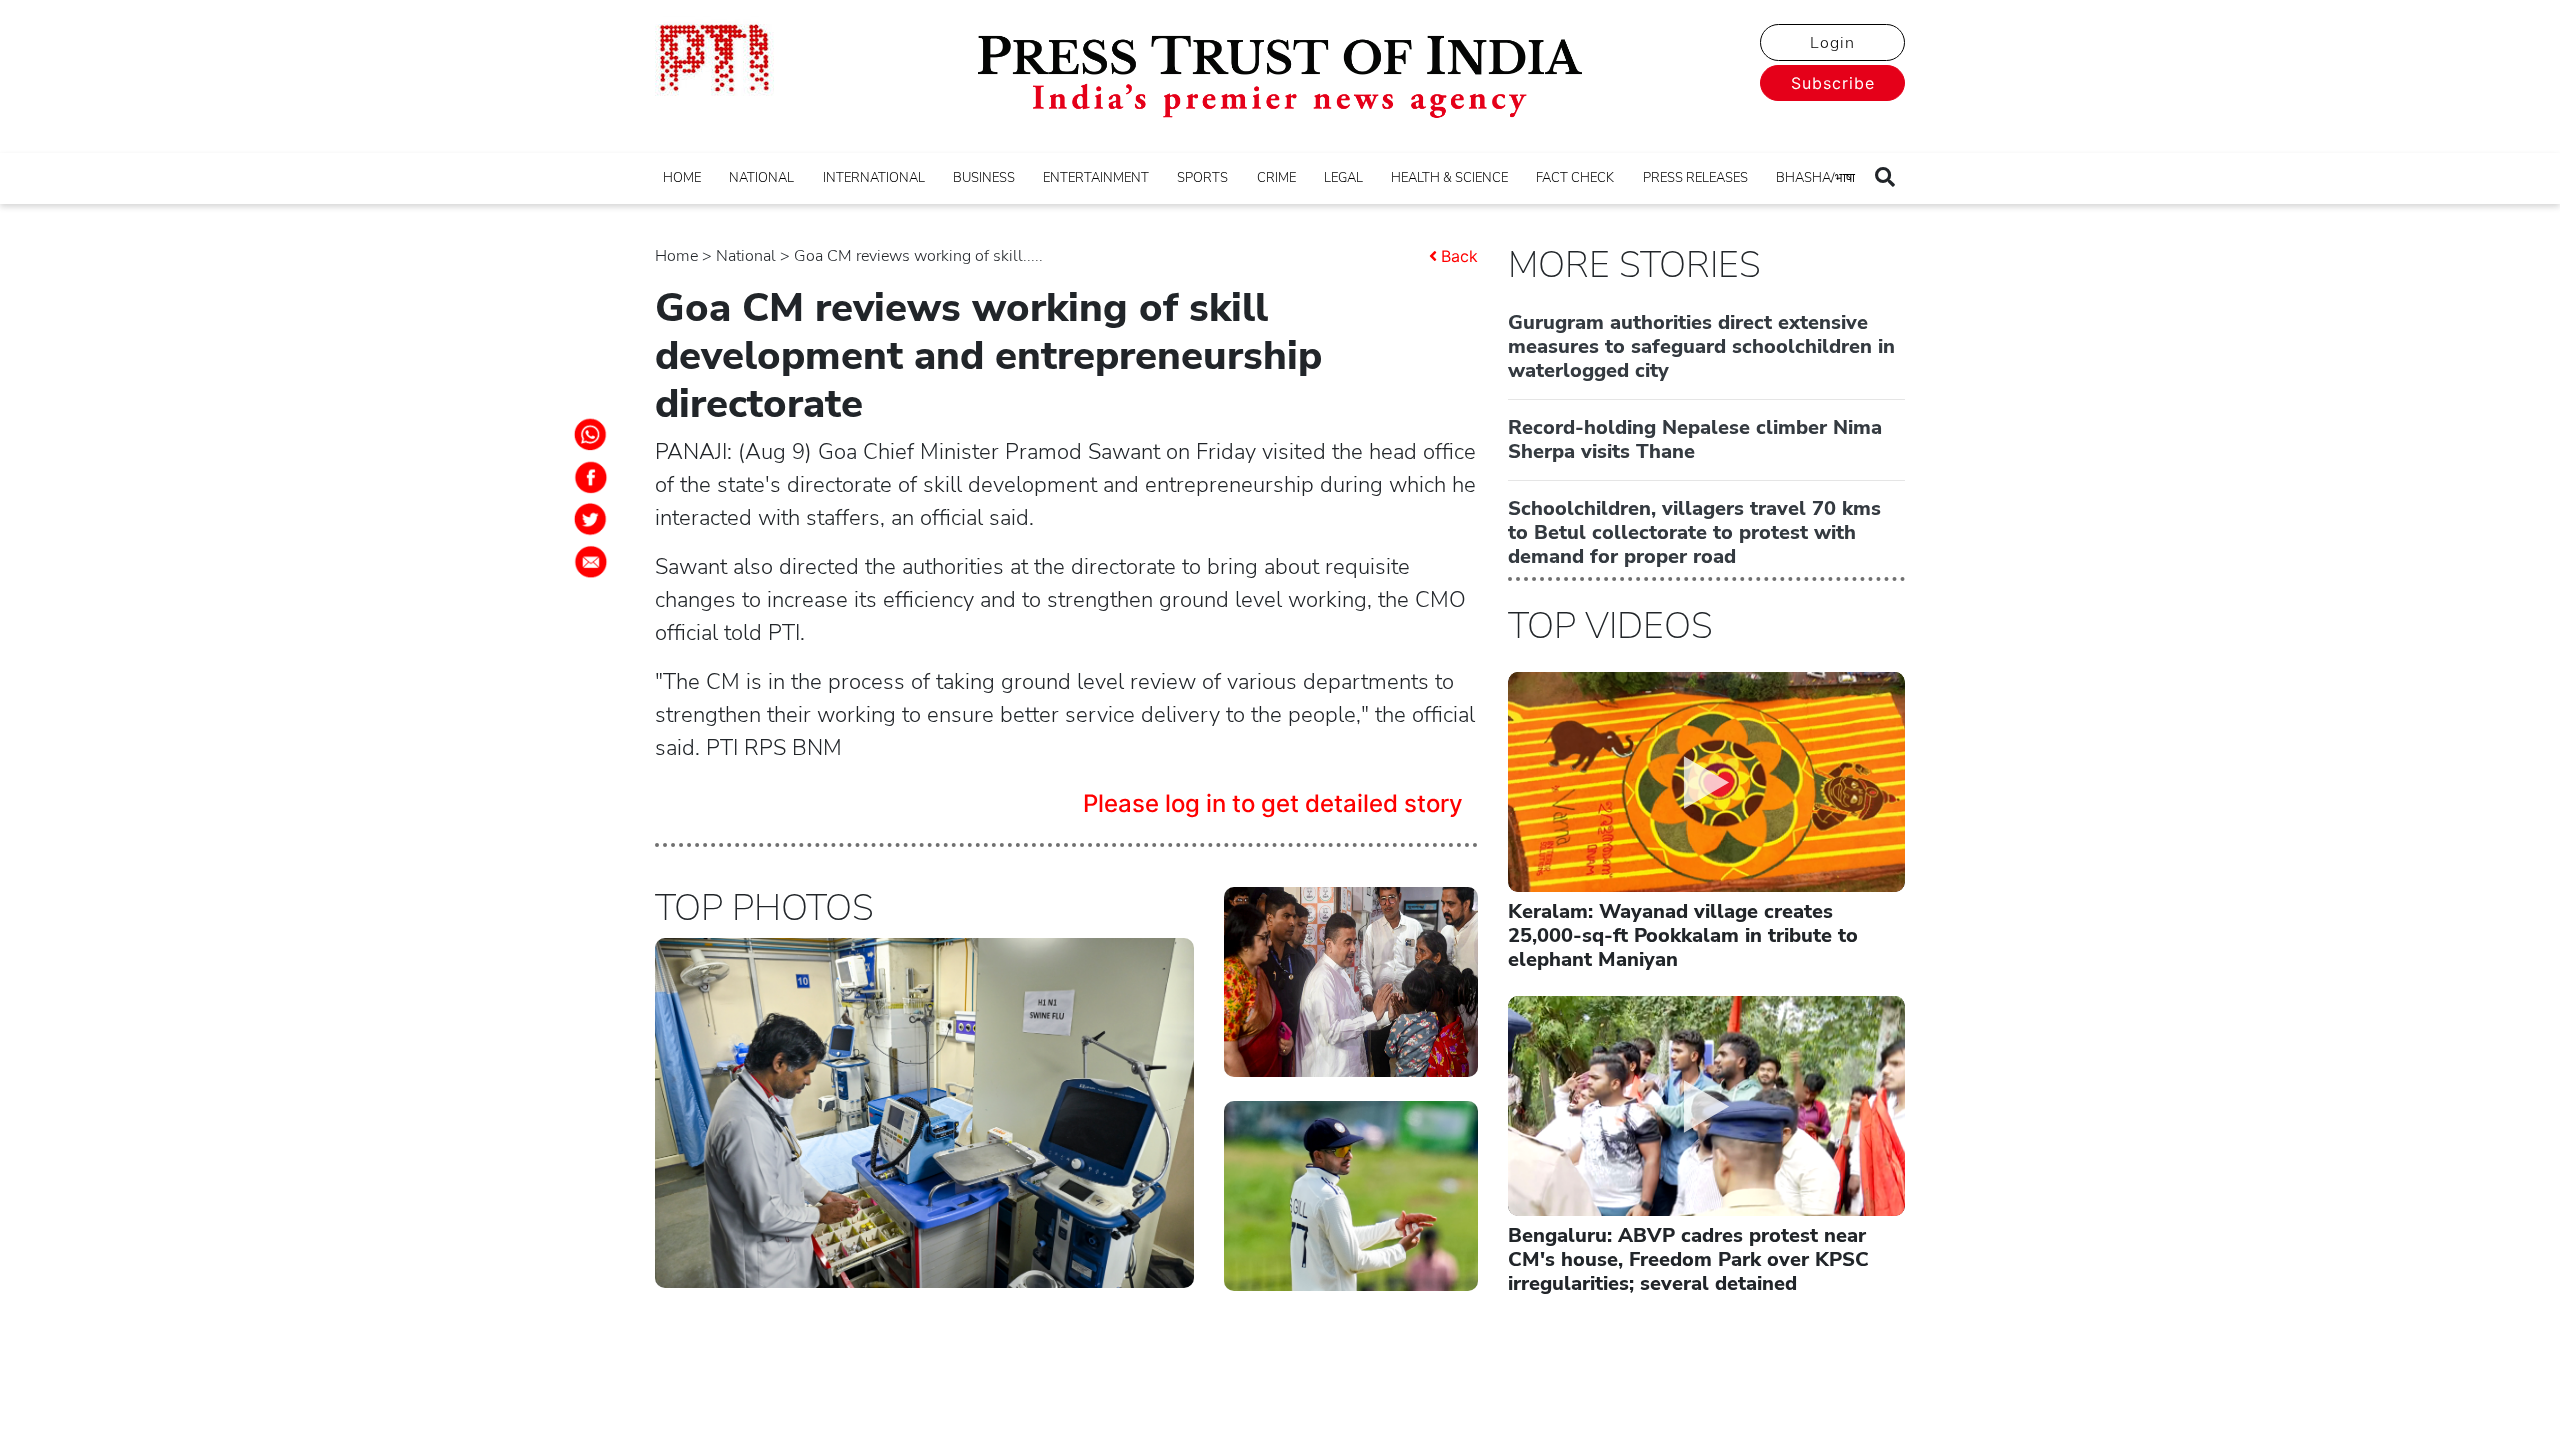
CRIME (1276, 178)
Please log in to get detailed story (1273, 803)
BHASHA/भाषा (1815, 178)
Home (676, 256)
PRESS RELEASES (1695, 178)
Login (1832, 43)
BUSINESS (984, 178)
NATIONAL (761, 178)
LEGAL (1343, 178)
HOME (682, 178)
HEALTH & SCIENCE (1449, 178)
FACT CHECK (1575, 178)
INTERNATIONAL (874, 178)
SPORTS (1202, 178)
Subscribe (1833, 83)
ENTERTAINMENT (1096, 178)
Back (1459, 256)
